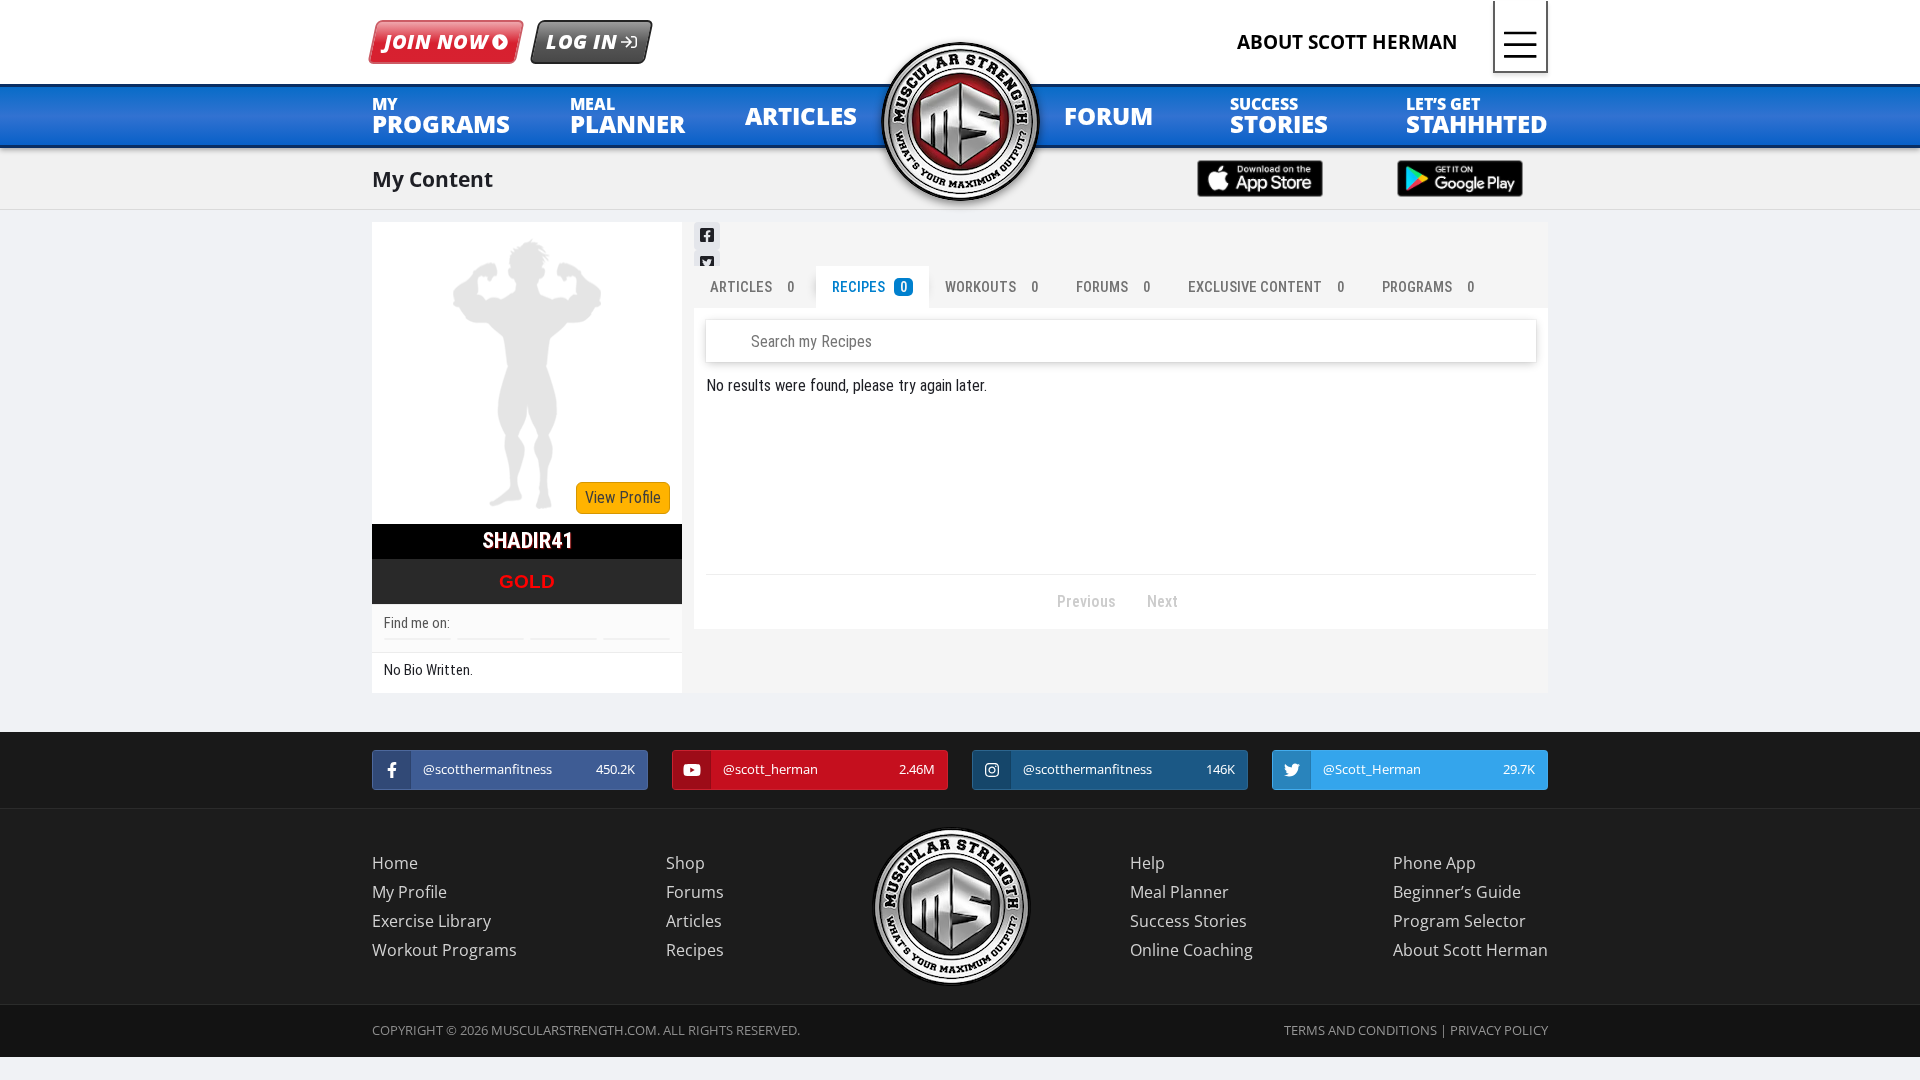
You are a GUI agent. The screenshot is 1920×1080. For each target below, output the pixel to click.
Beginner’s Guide (1457, 892)
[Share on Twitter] (707, 264)
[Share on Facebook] (707, 236)
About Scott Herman (1470, 950)
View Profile (623, 497)
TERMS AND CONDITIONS (1360, 1030)
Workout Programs (444, 950)
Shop (685, 863)
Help (1147, 863)
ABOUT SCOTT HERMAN (1347, 41)
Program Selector (1459, 921)
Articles (694, 921)
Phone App (1434, 863)
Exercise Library (431, 921)
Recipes (695, 950)
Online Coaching (1191, 950)
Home (395, 863)
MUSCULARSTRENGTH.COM (574, 1030)
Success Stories (1188, 921)
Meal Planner (1179, 892)
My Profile (409, 892)
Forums (695, 892)
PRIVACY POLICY (1499, 1030)
